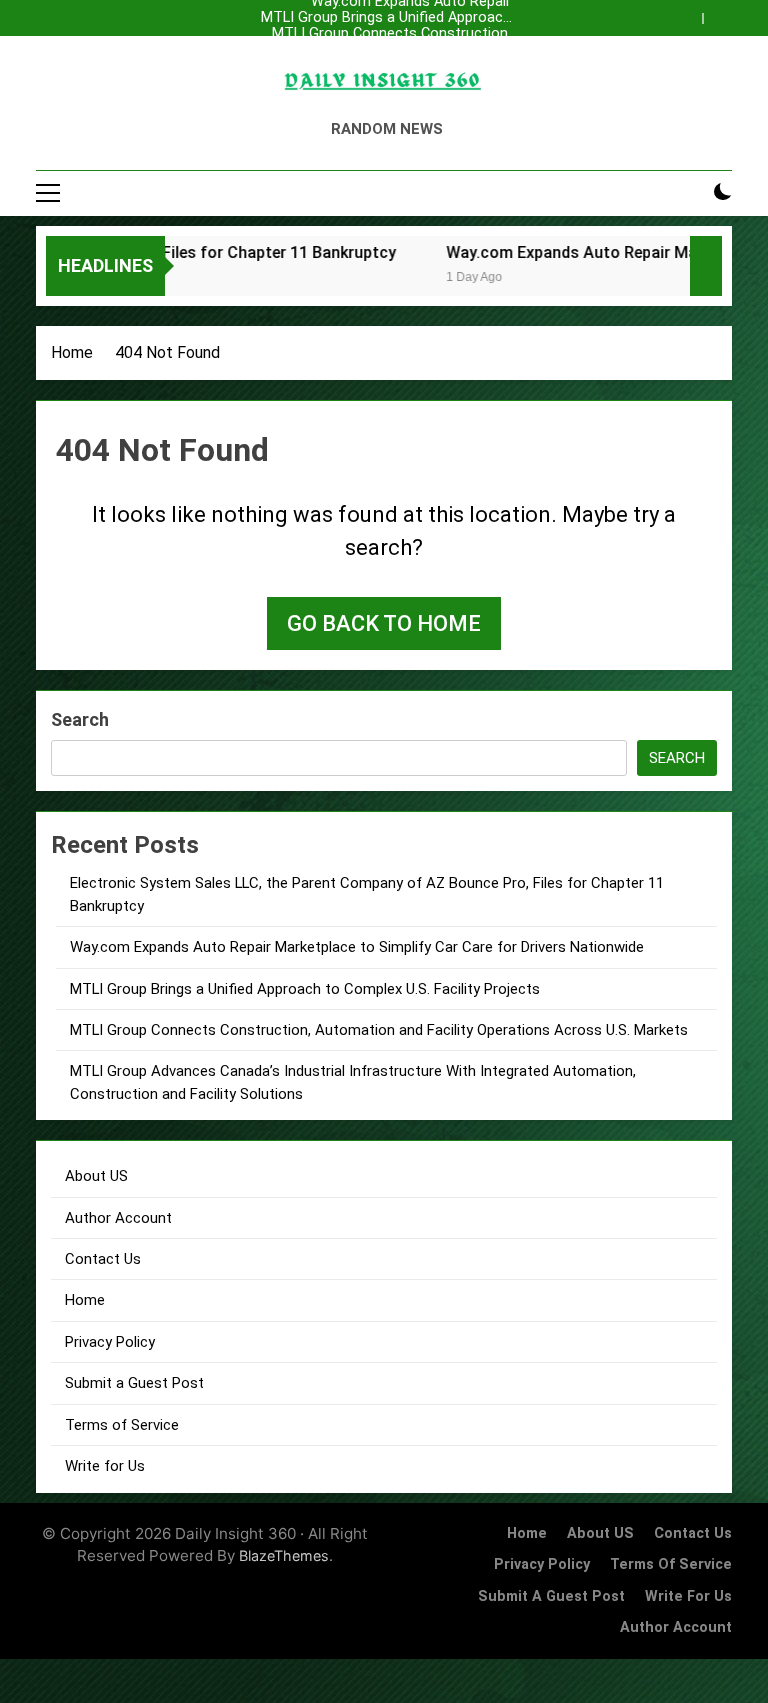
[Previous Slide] (692, 13)
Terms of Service (122, 1425)
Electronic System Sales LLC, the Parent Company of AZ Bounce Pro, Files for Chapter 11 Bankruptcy (393, 50)
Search (80, 719)
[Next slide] (722, 13)
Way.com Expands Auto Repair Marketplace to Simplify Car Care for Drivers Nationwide (391, 66)
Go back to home (384, 623)
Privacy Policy (110, 1342)
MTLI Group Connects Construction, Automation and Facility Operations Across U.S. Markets (391, 34)
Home (85, 1300)
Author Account (118, 1218)
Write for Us (105, 1466)
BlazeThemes (284, 1555)
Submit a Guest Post (134, 1383)
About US (96, 1176)
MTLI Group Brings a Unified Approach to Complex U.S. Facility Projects (386, 18)
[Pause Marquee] (706, 266)
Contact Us (103, 1259)
